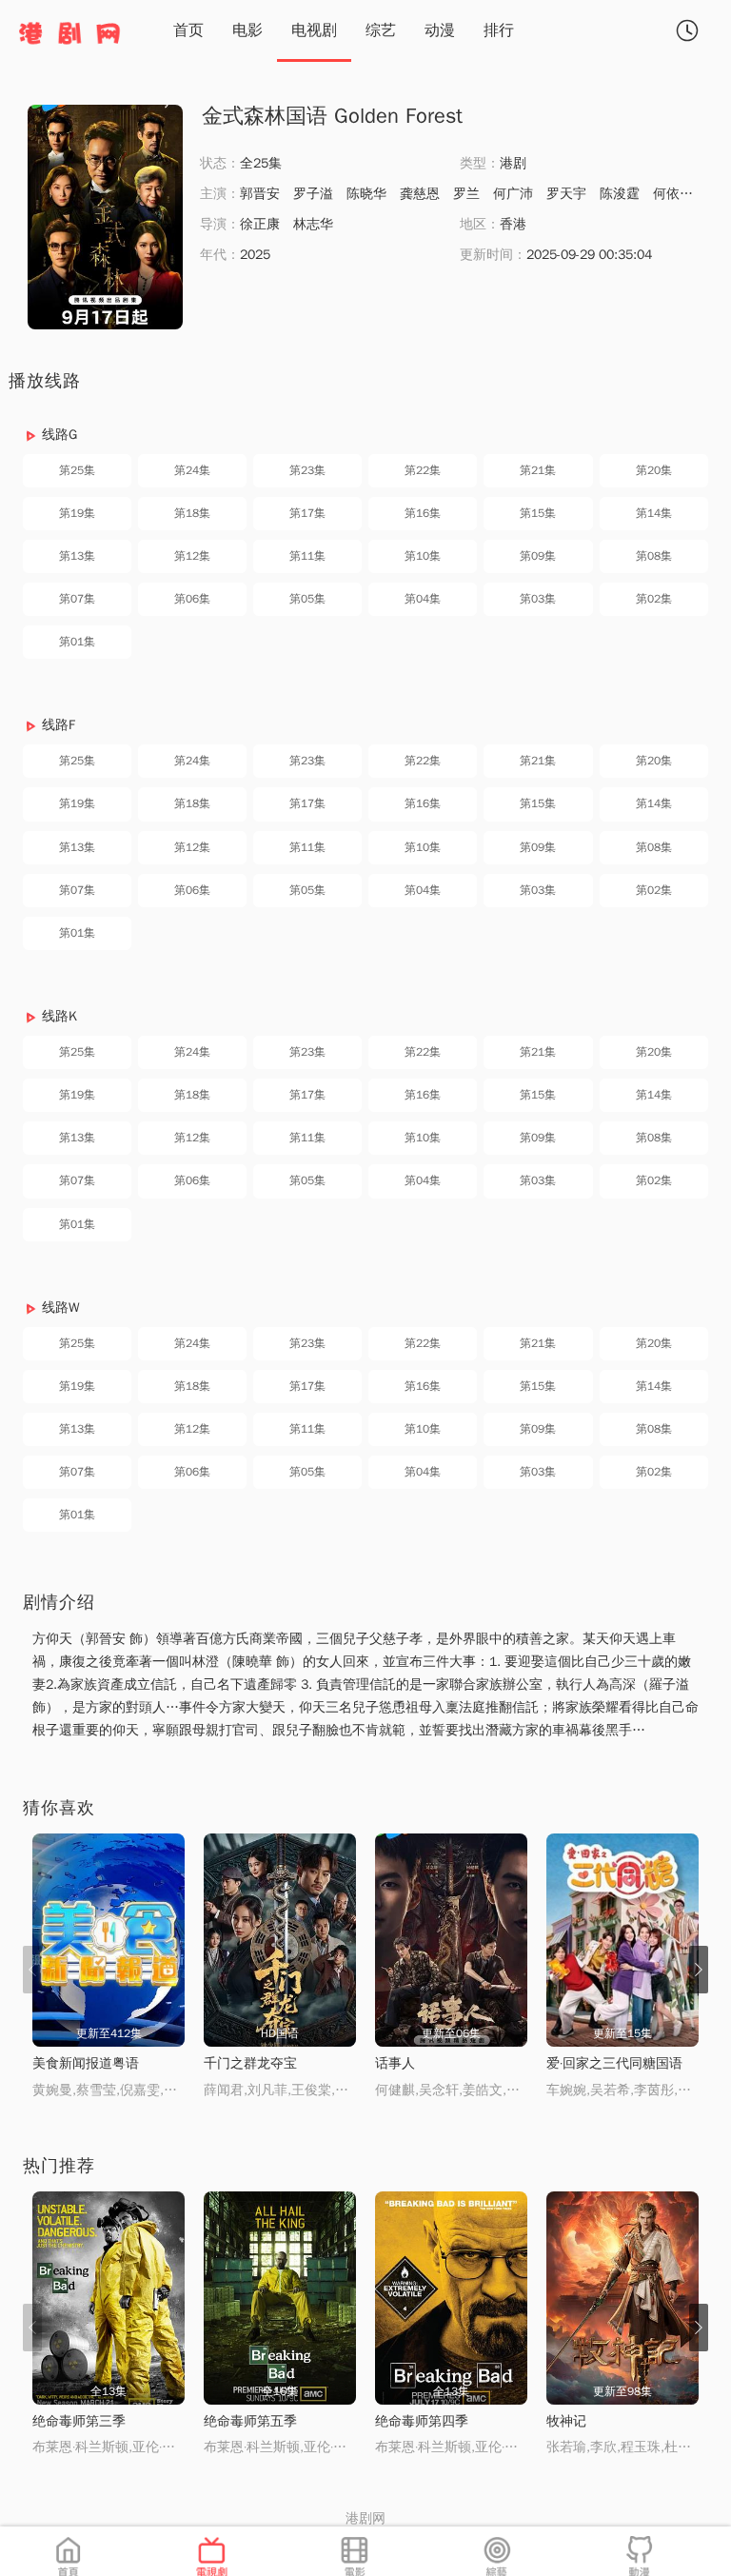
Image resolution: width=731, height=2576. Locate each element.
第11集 (307, 556)
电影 (247, 30)
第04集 (423, 599)
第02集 (654, 599)
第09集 (538, 556)
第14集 (654, 513)
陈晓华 (366, 194)
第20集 (654, 470)
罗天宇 (566, 194)
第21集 (538, 470)
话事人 (395, 2063)
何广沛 (513, 194)
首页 (188, 30)
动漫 (440, 30)
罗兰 (466, 194)
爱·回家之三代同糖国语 (614, 2063)
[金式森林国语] (105, 217)
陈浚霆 (620, 194)
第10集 (423, 556)
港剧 (513, 163)
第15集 (538, 513)
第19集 (77, 513)
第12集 (192, 556)
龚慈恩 (420, 194)
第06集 (192, 599)
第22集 (423, 470)
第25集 (77, 470)
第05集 (307, 599)
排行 (499, 30)
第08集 (654, 556)
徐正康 (260, 224)
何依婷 (673, 194)
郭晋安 (260, 194)
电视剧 (314, 30)
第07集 (77, 599)
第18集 (192, 513)
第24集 (192, 470)
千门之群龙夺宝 (250, 2063)
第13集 (77, 556)
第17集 (307, 513)
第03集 (538, 599)
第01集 (77, 642)
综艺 (381, 30)
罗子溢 (313, 194)
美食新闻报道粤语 (86, 2063)
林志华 (313, 224)
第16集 (423, 513)
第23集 (307, 470)
